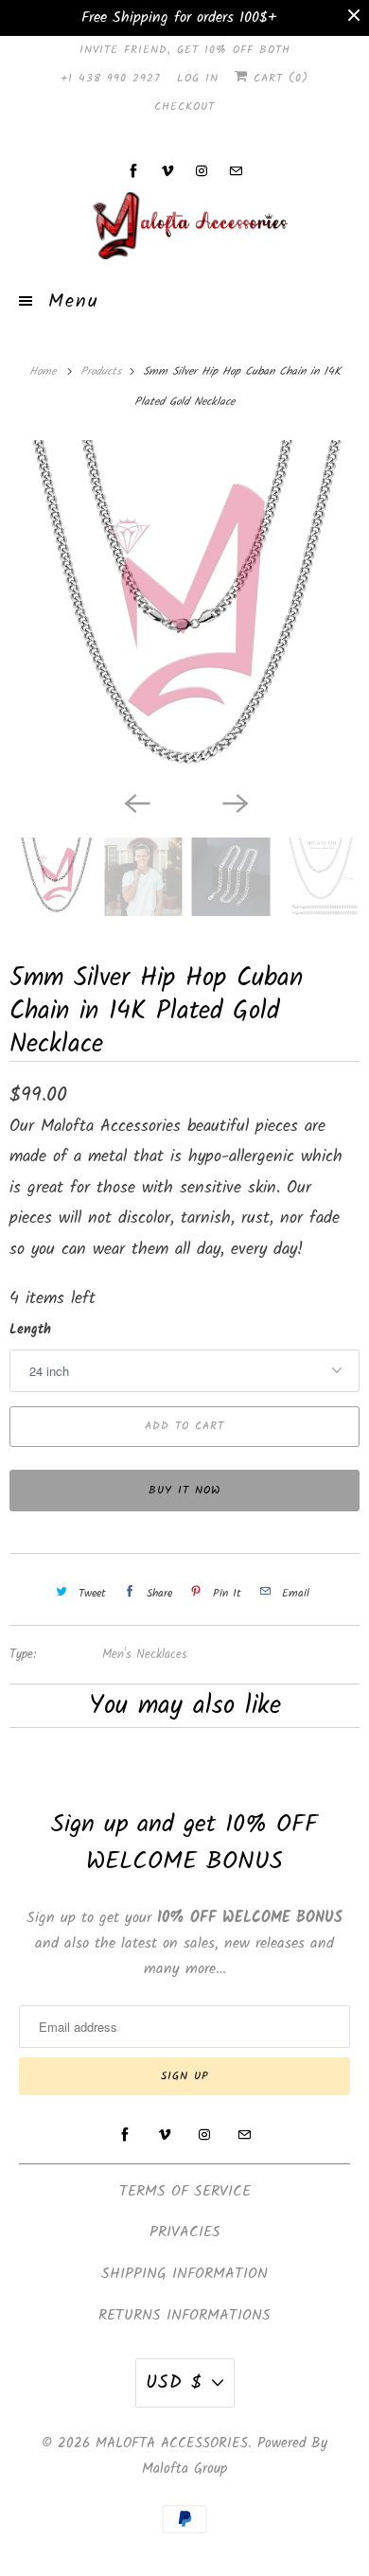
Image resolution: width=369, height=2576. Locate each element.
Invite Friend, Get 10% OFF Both (185, 50)
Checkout (184, 106)
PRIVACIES (185, 2232)
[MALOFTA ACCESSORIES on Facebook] (133, 171)
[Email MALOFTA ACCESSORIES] (236, 171)
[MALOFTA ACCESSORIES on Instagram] (202, 171)
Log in (198, 78)
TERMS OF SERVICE (185, 2191)
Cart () (278, 78)
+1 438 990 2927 (111, 78)
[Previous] (135, 802)
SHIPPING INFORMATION (184, 2274)
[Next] (234, 802)
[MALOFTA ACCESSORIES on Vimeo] (167, 171)
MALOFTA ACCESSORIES (172, 2444)
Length (30, 1330)
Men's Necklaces (145, 1655)
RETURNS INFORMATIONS (184, 2315)
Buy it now (184, 1490)
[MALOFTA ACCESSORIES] (185, 225)
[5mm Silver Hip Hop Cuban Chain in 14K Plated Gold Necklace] (184, 610)
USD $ (174, 2383)
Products (103, 371)
